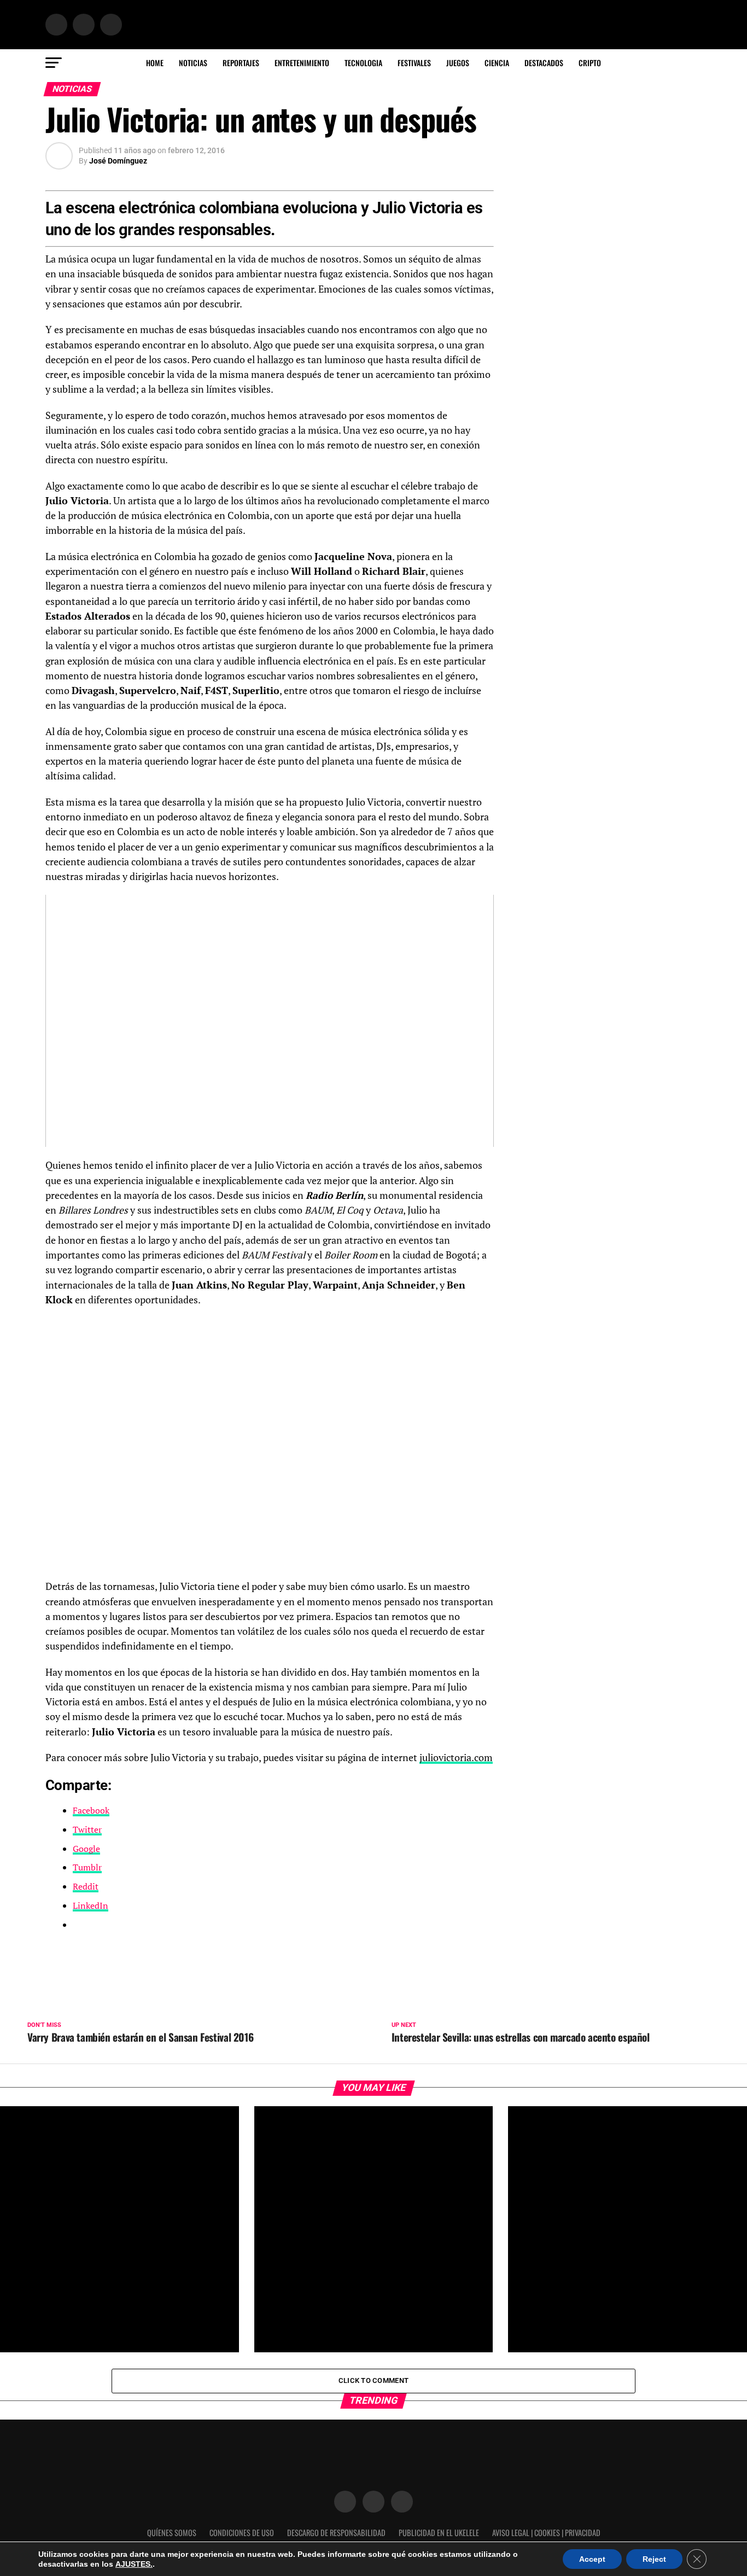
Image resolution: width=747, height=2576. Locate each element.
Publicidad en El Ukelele (439, 2533)
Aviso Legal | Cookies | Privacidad (546, 2533)
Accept (592, 2559)
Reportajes (241, 63)
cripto (590, 63)
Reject (654, 2559)
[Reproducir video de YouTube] (270, 1021)
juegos (458, 63)
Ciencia (497, 63)
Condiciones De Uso (242, 2533)
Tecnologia (363, 63)
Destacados (544, 63)
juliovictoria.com (456, 1758)
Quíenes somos (172, 2533)
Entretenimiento (302, 63)
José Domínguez (118, 161)
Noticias (193, 63)
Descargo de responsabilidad (336, 2533)
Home (155, 63)
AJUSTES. (134, 2564)
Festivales (414, 63)
